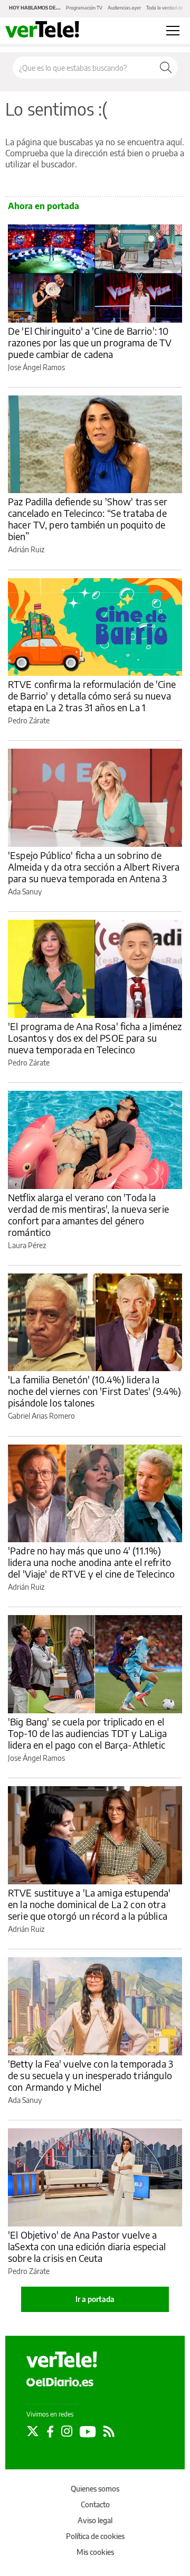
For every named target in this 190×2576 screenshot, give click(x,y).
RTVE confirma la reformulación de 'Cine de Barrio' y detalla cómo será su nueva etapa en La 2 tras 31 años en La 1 (92, 696)
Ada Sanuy (25, 891)
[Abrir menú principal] (173, 31)
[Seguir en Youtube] (88, 2431)
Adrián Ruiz (26, 549)
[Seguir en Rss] (109, 2431)
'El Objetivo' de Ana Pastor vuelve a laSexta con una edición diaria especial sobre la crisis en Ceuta (87, 2246)
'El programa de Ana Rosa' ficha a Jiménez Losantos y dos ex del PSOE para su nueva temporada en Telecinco (95, 1038)
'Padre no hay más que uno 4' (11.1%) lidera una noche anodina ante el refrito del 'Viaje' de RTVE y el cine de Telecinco (91, 1562)
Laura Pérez (27, 1245)
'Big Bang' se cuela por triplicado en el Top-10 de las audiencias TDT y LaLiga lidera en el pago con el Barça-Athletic (88, 1733)
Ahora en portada (44, 206)
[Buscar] (166, 68)
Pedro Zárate (29, 720)
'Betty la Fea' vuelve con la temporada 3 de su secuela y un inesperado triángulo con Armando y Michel (91, 2075)
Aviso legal (95, 2520)
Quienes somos (95, 2489)
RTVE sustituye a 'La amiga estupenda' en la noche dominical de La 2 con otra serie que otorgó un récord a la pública (89, 1904)
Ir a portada (95, 2299)
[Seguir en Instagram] (67, 2431)
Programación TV (84, 8)
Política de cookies (95, 2536)
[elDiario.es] (60, 2382)
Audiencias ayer (124, 8)
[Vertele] (62, 2360)
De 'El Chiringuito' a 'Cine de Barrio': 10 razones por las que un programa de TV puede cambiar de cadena (90, 342)
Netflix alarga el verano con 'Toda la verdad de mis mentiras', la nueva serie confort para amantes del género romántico (88, 1215)
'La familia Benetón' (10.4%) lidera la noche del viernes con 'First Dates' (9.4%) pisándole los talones (94, 1391)
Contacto (95, 2504)
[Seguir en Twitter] (33, 2431)
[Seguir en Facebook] (50, 2431)
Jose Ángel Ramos (36, 367)
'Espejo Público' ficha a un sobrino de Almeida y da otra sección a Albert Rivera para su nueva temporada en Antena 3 (94, 867)
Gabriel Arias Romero (41, 1416)
